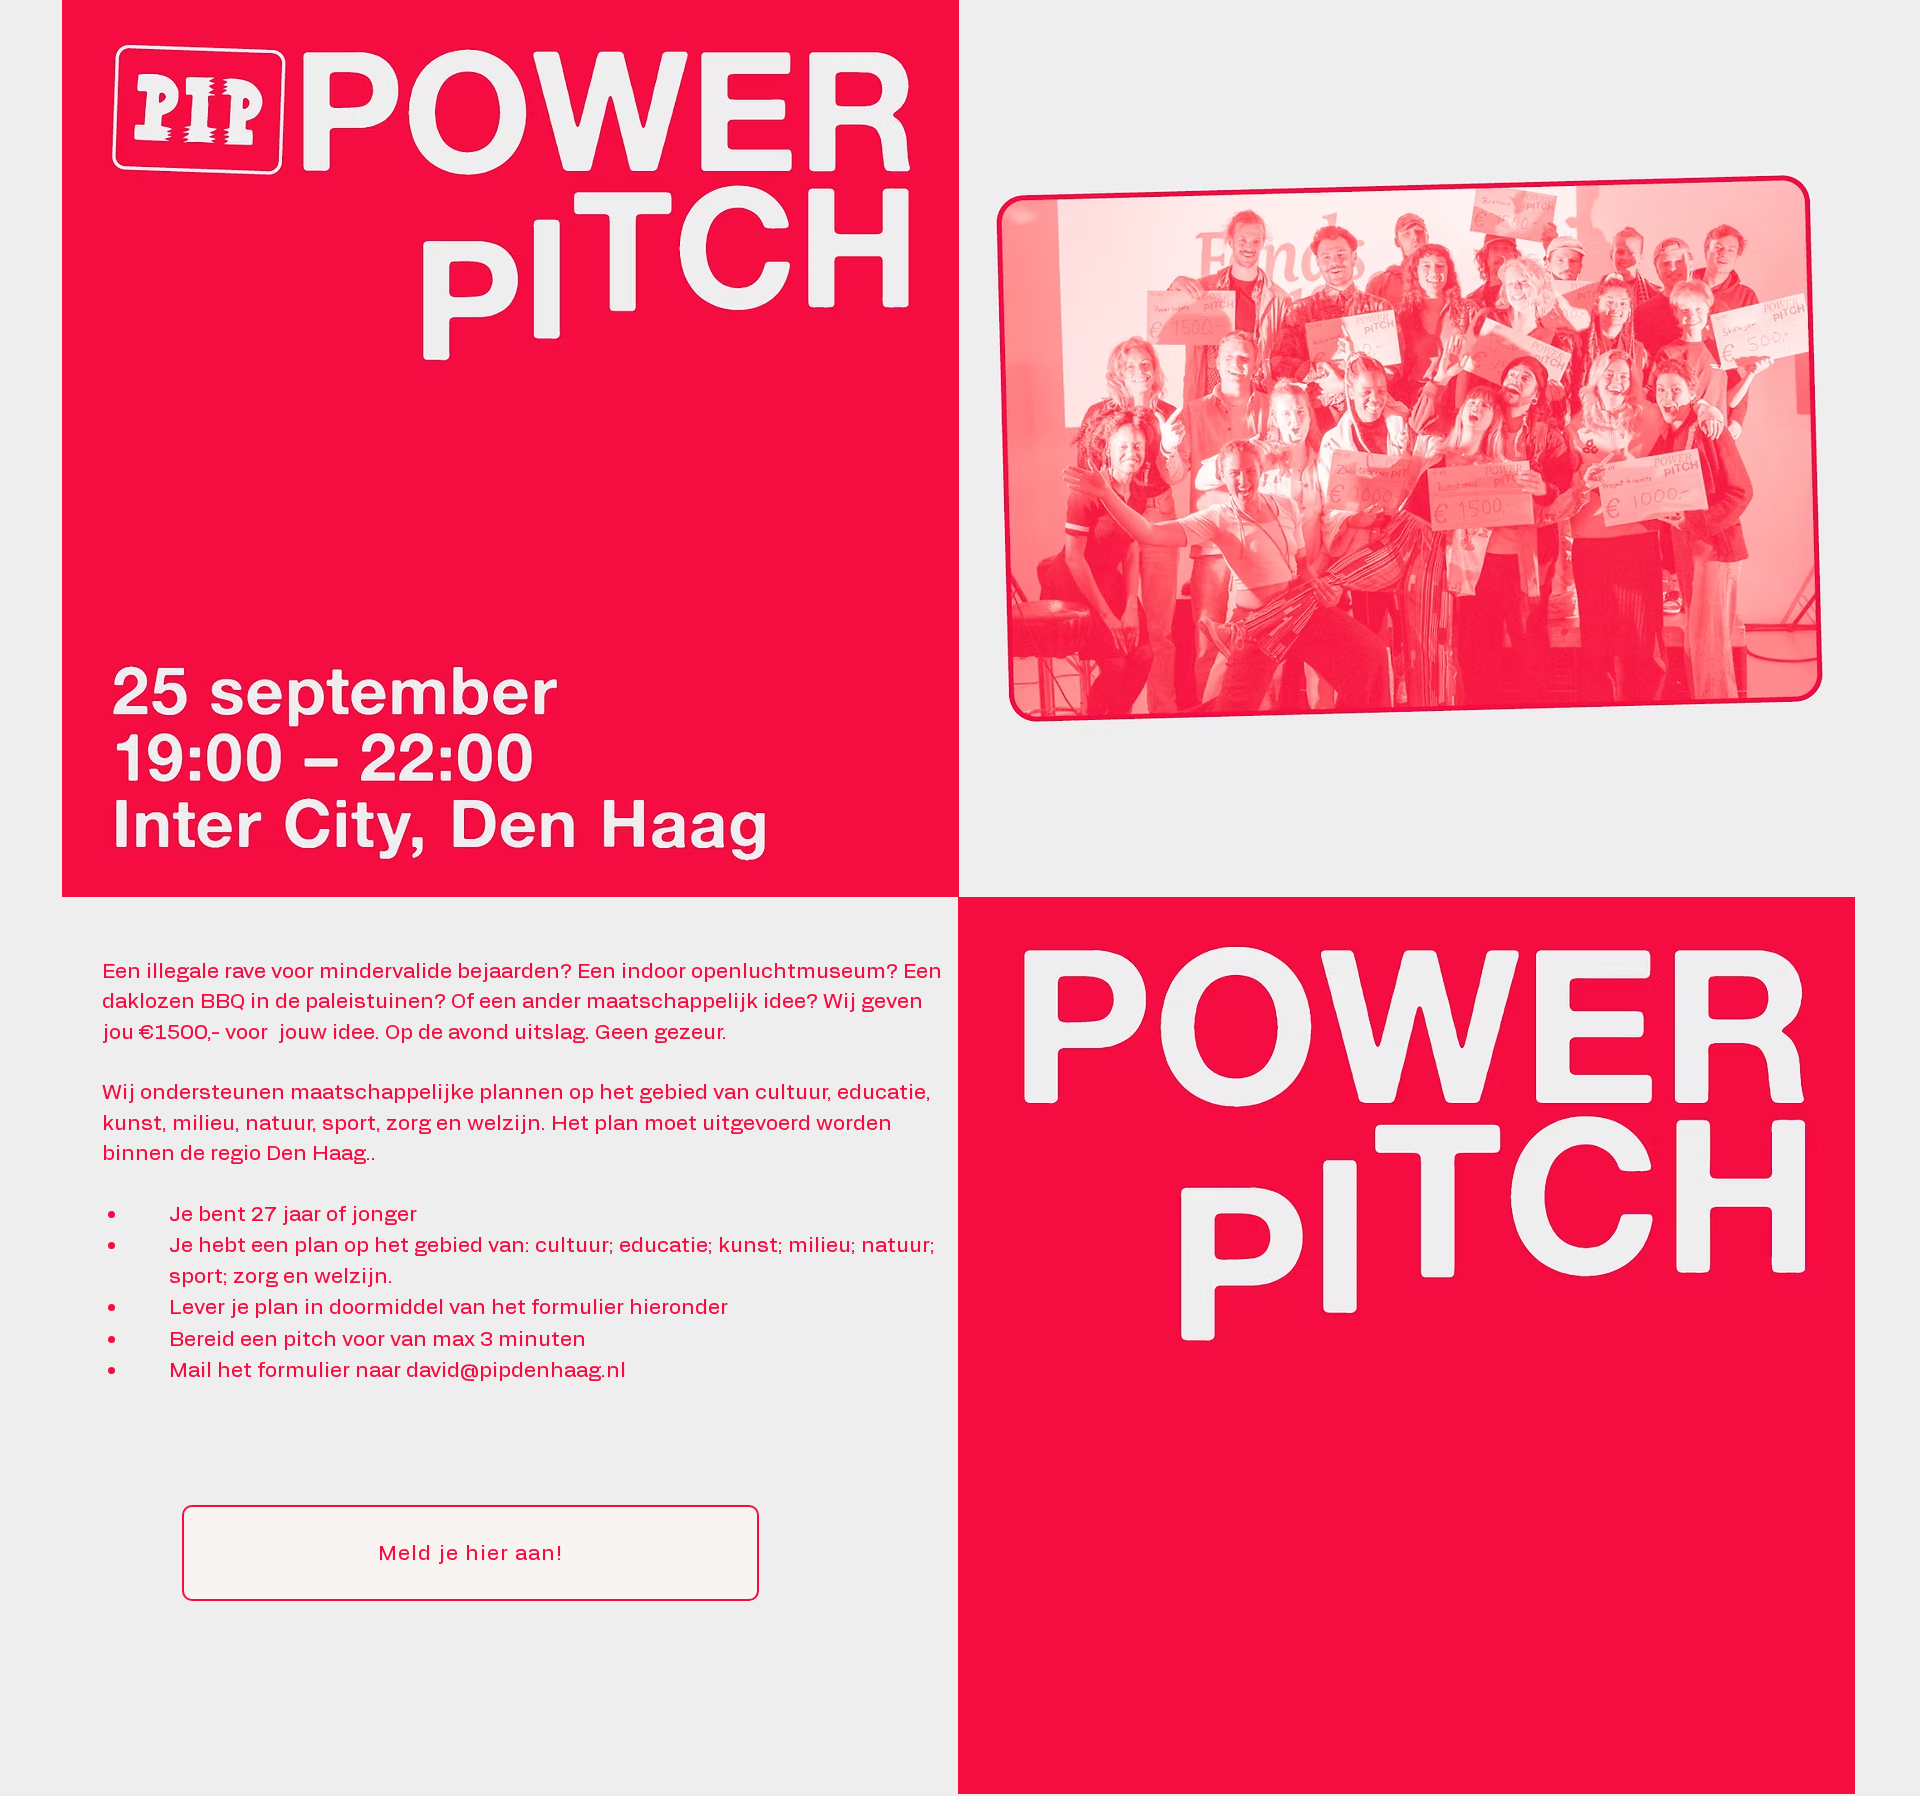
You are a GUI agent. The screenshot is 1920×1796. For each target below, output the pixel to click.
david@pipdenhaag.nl (516, 1370)
